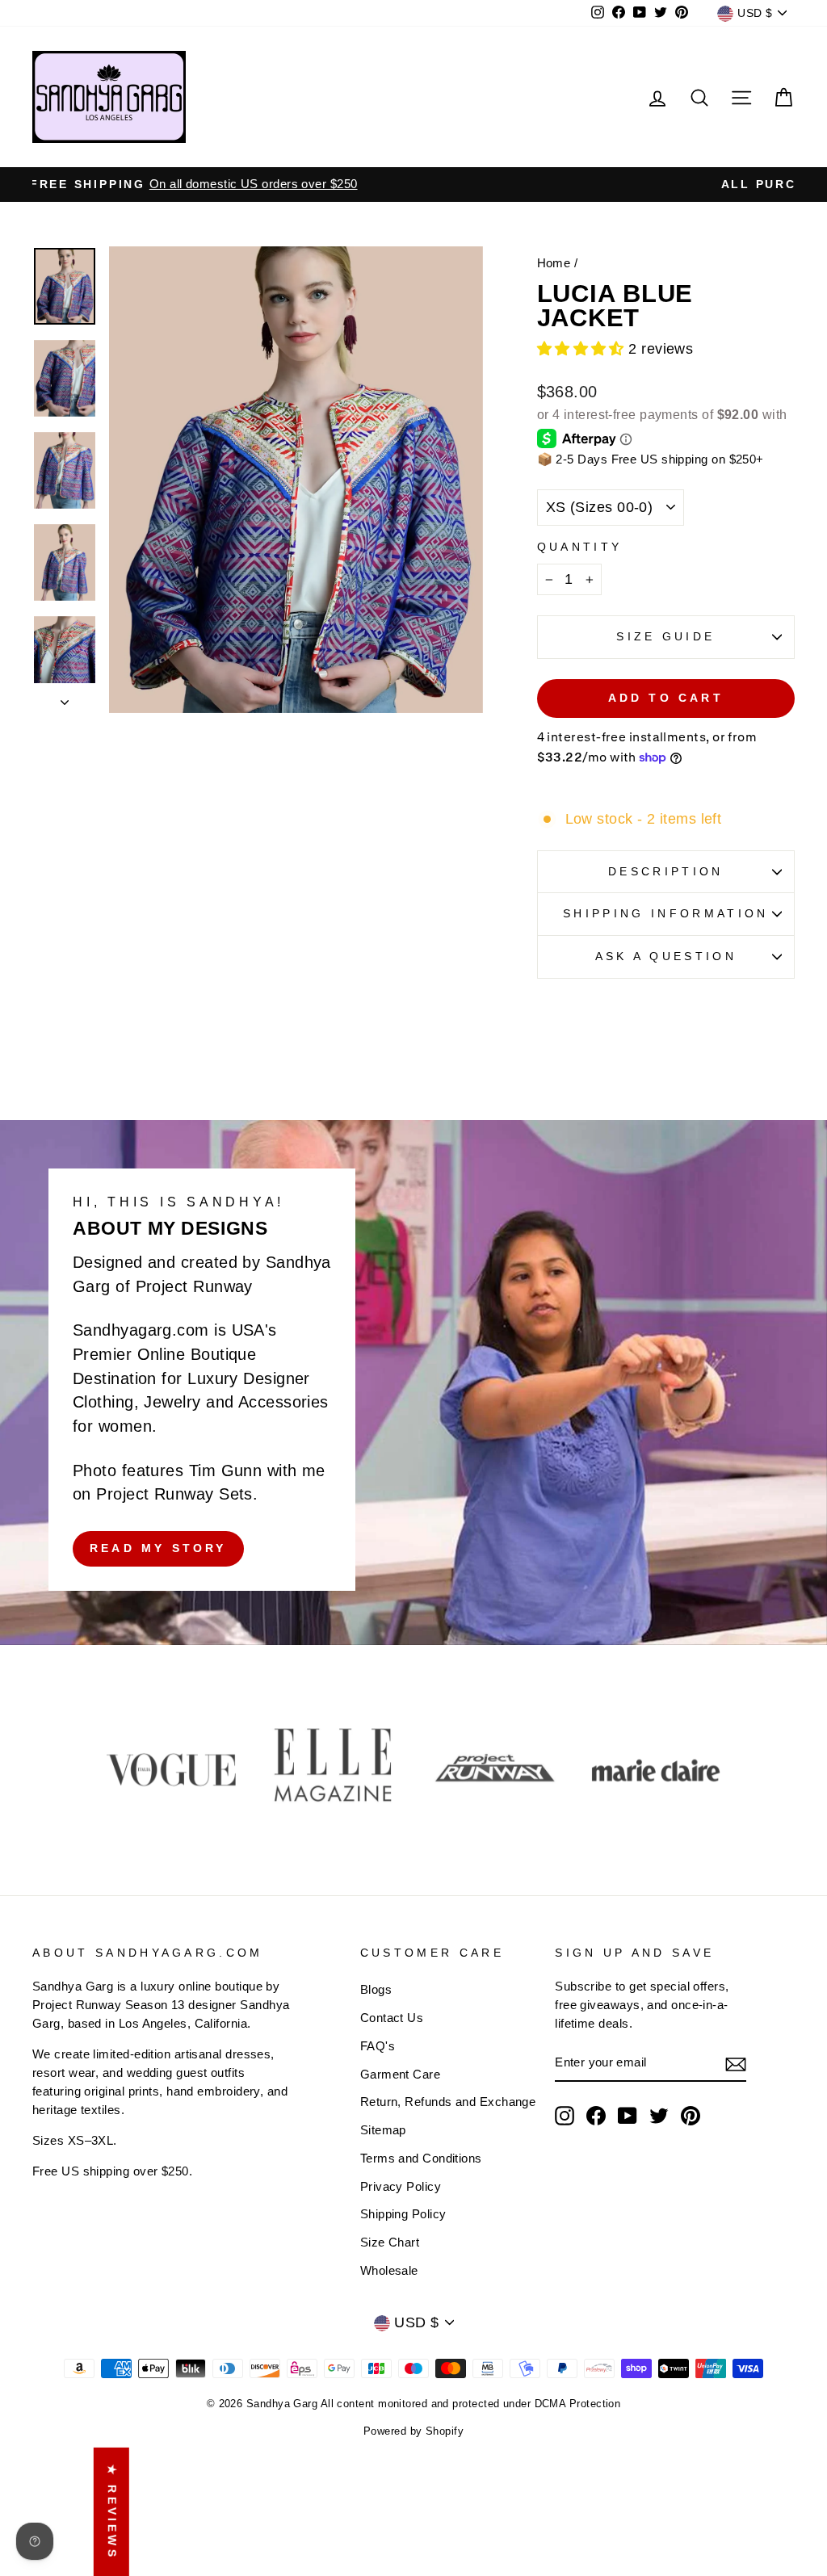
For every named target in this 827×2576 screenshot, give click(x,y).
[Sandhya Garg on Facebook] (596, 2116)
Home (554, 263)
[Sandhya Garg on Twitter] (659, 2116)
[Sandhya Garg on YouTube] (628, 2116)
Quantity (580, 547)
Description (666, 871)
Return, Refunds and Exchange (448, 2102)
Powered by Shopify (413, 2431)
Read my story (158, 1548)
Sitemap (383, 2130)
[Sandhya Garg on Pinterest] (691, 2116)
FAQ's (378, 2046)
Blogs (376, 1989)
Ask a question (666, 956)
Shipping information (665, 913)
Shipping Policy (403, 2214)
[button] (583, 349)
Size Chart (390, 2242)
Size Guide (665, 636)
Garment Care (400, 2074)
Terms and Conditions (421, 2158)
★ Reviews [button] (112, 2511)
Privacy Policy (401, 2186)
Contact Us (392, 2018)
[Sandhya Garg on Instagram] (565, 2116)
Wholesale (389, 2270)
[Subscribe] (736, 2064)
